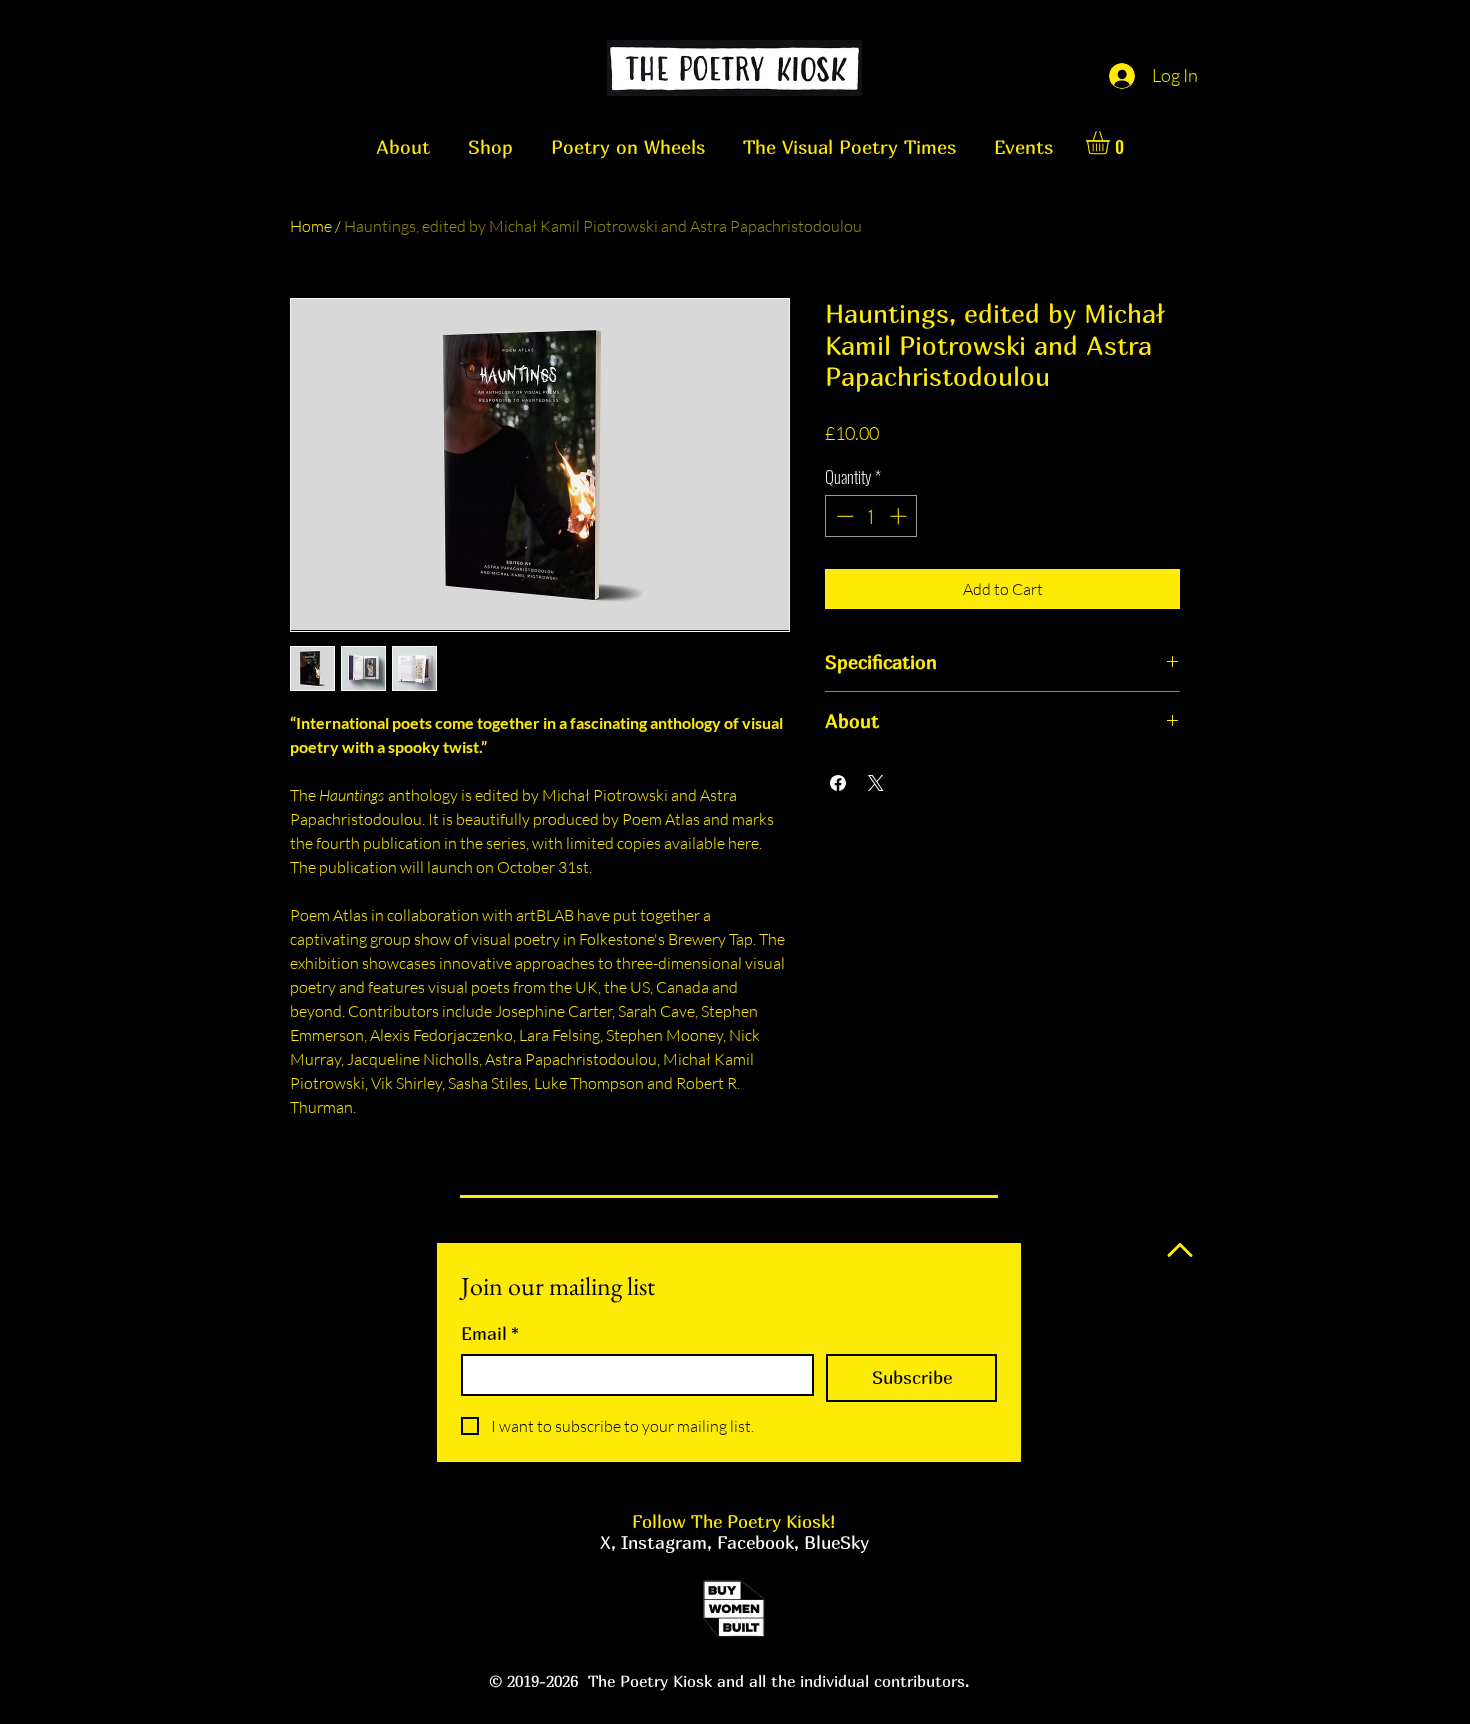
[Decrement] (843, 516)
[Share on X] (876, 783)
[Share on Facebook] (838, 783)
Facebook (755, 1542)
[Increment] (900, 516)
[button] (1111, 142)
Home (311, 226)
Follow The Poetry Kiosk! (734, 1521)
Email (490, 1333)
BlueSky (836, 1542)
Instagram (664, 1542)
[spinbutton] (871, 516)
